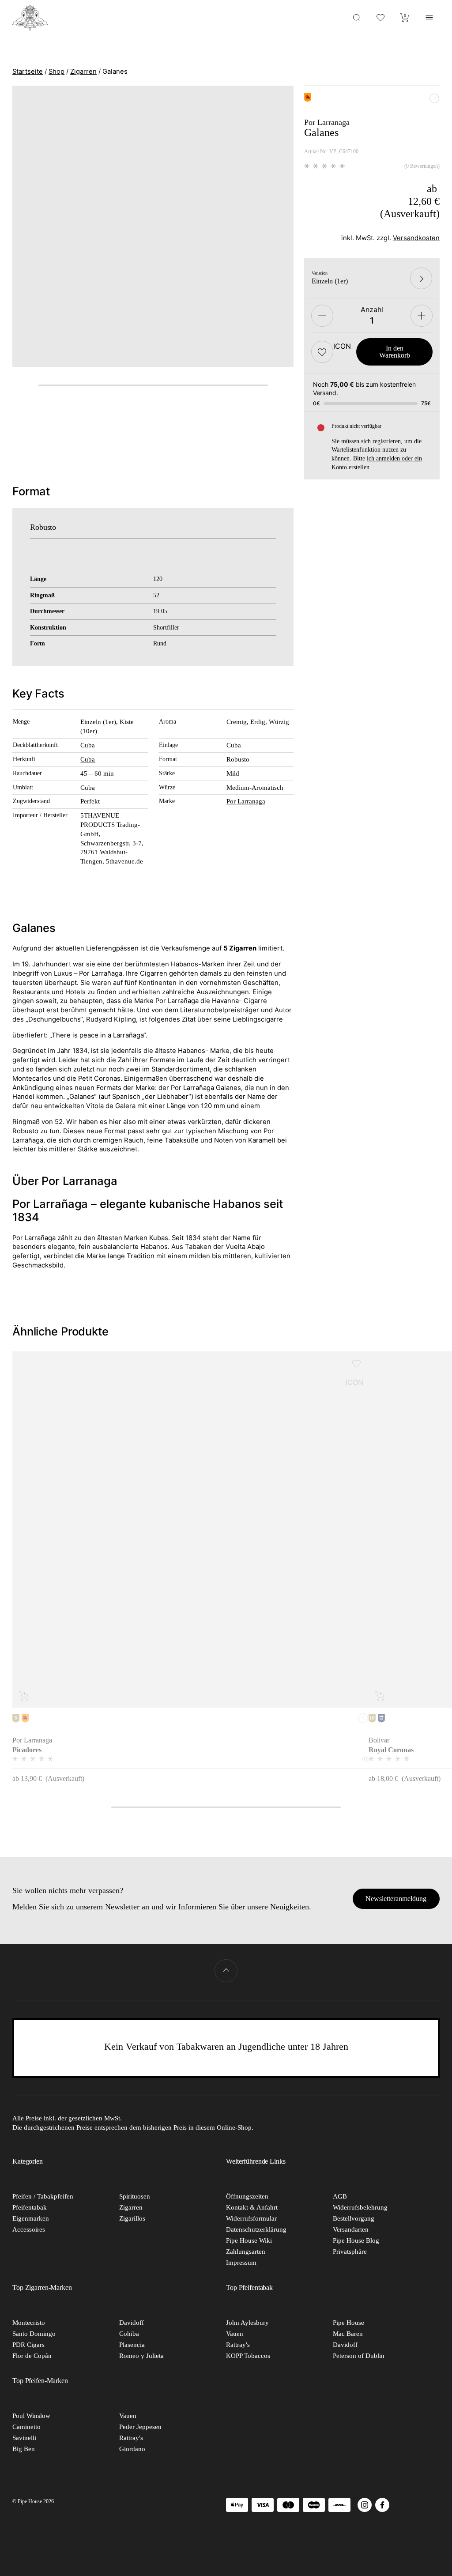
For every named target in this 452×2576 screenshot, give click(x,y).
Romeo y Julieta (141, 2356)
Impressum (241, 2263)
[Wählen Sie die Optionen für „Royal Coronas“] (380, 1696)
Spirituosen (135, 2196)
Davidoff (132, 2323)
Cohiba (129, 2334)
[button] (322, 352)
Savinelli (24, 2438)
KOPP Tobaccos (248, 2356)
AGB (340, 2196)
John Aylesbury (247, 2323)
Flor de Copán (32, 2356)
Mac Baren (348, 2334)
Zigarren (83, 72)
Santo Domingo (34, 2334)
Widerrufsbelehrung (360, 2207)
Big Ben (24, 2449)
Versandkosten (416, 238)
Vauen (235, 2334)
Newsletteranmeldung (396, 1899)
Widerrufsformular (251, 2218)
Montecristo (29, 2323)
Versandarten (351, 2229)
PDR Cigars (28, 2345)
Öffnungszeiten (247, 2196)
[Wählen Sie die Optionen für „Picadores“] (24, 1696)
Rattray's (238, 2345)
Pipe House (348, 2323)
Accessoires (29, 2229)
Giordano (132, 2449)
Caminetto (26, 2427)
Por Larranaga (246, 801)
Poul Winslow (31, 2416)
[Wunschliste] (381, 17)
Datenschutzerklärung (256, 2229)
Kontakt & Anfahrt (252, 2207)
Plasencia (132, 2345)
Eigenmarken (31, 2218)
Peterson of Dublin (359, 2356)
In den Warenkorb (395, 352)
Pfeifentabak (30, 2207)
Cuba (88, 759)
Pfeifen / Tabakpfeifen (43, 2196)
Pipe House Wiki (249, 2240)
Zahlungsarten (246, 2252)
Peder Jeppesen (140, 2427)
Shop (56, 72)
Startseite (28, 72)
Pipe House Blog (356, 2240)
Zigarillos (132, 2218)
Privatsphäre (350, 2252)
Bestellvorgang (354, 2218)
